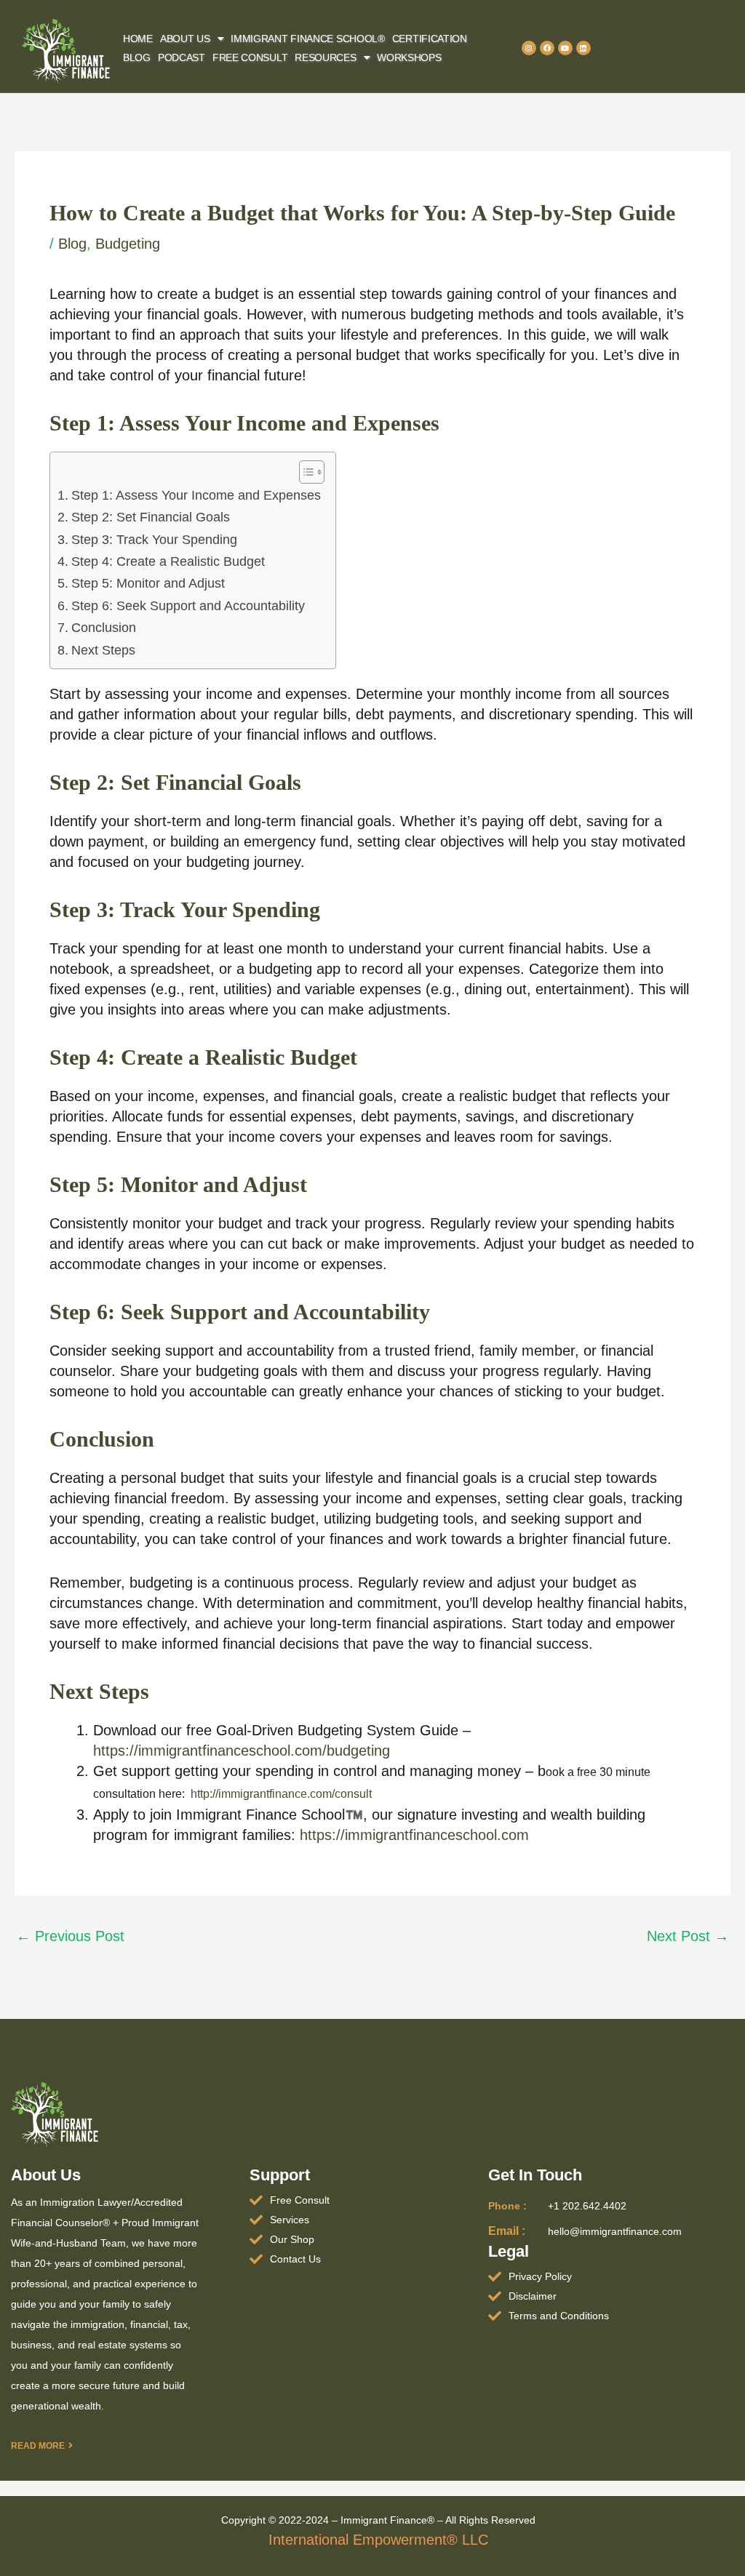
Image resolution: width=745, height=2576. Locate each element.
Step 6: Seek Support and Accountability (188, 606)
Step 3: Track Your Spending (154, 540)
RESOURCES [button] (325, 57)
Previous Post (70, 1936)
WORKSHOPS (409, 57)
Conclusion (104, 628)
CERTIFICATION (430, 39)
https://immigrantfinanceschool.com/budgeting (242, 1751)
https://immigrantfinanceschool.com (414, 1835)
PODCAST (182, 57)
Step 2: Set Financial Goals (151, 517)
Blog (72, 244)
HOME (138, 39)
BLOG (137, 57)
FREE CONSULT (250, 57)
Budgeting (128, 244)
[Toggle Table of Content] (304, 472)
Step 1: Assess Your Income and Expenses (196, 495)
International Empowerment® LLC (378, 2540)
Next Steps (103, 650)
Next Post (688, 1936)
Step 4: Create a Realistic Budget (168, 561)
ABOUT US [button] (185, 39)
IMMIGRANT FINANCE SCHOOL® (308, 39)
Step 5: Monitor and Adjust (148, 583)
